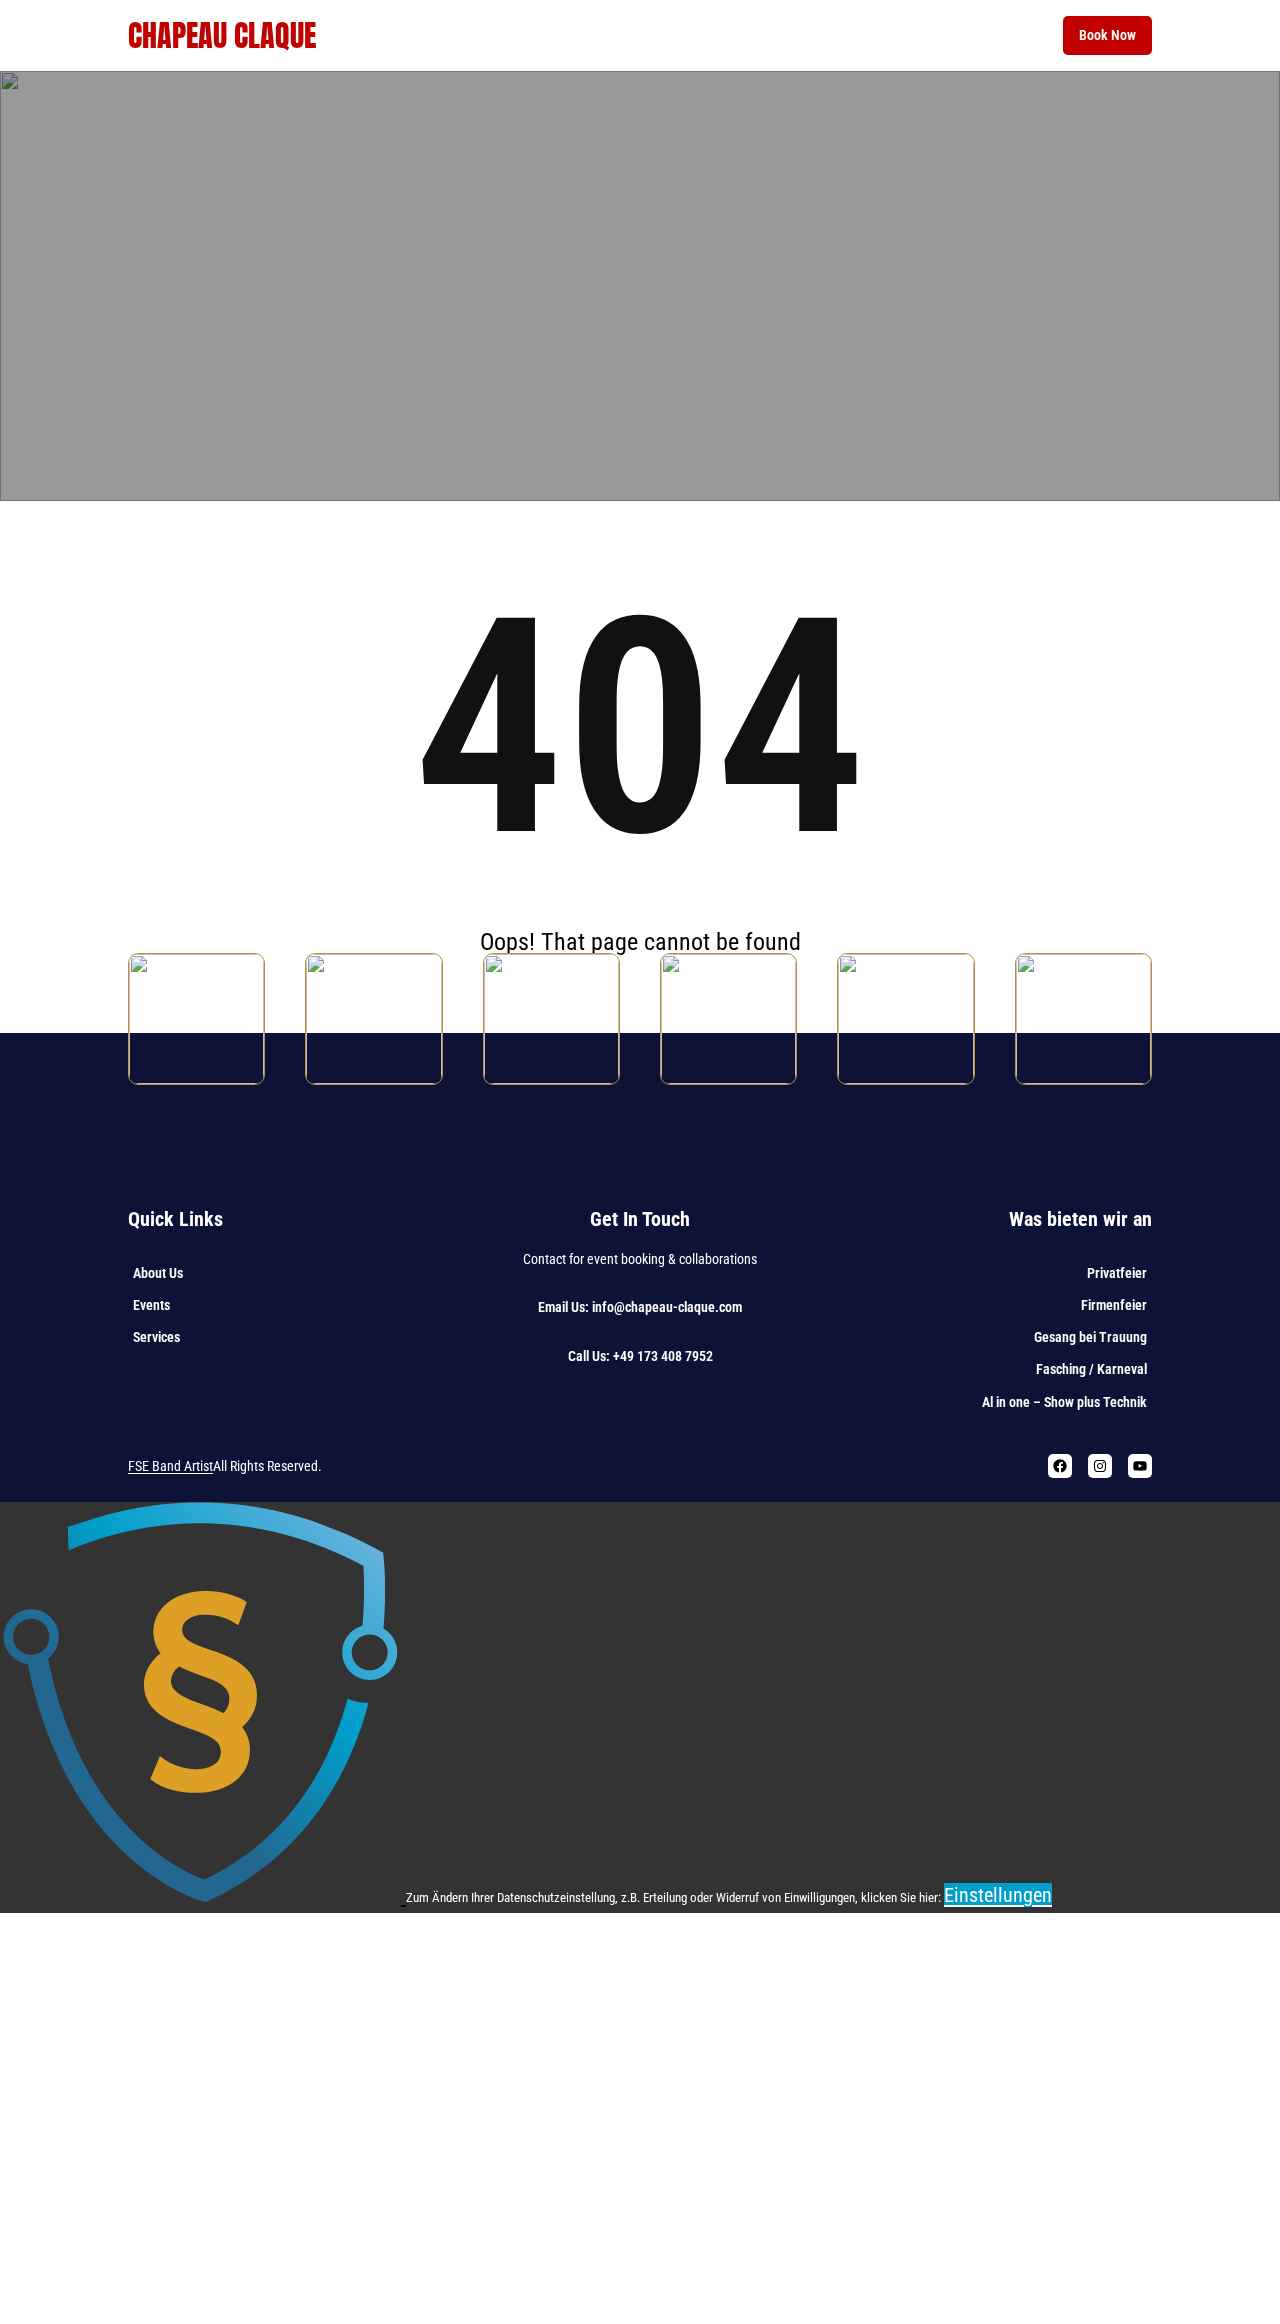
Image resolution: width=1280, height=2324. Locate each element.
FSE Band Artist (170, 1466)
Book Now (1107, 35)
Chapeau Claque (222, 35)
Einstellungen (998, 1895)
